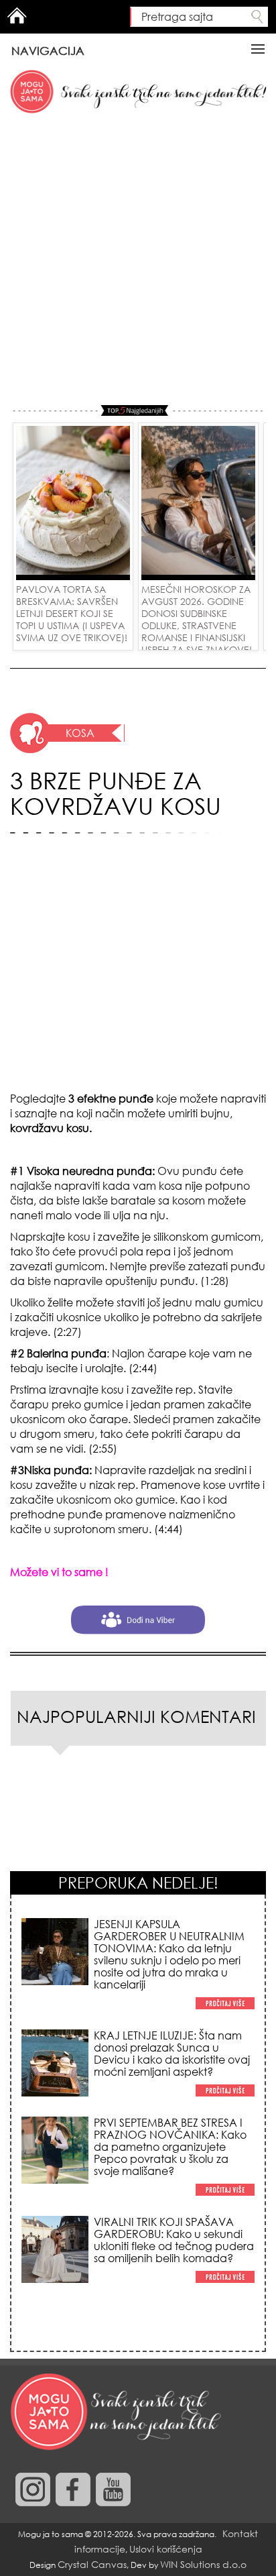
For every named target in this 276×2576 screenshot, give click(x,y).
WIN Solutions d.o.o (203, 2564)
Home (17, 15)
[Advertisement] (138, 260)
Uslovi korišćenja (166, 2549)
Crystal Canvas (92, 2564)
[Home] (117, 2412)
